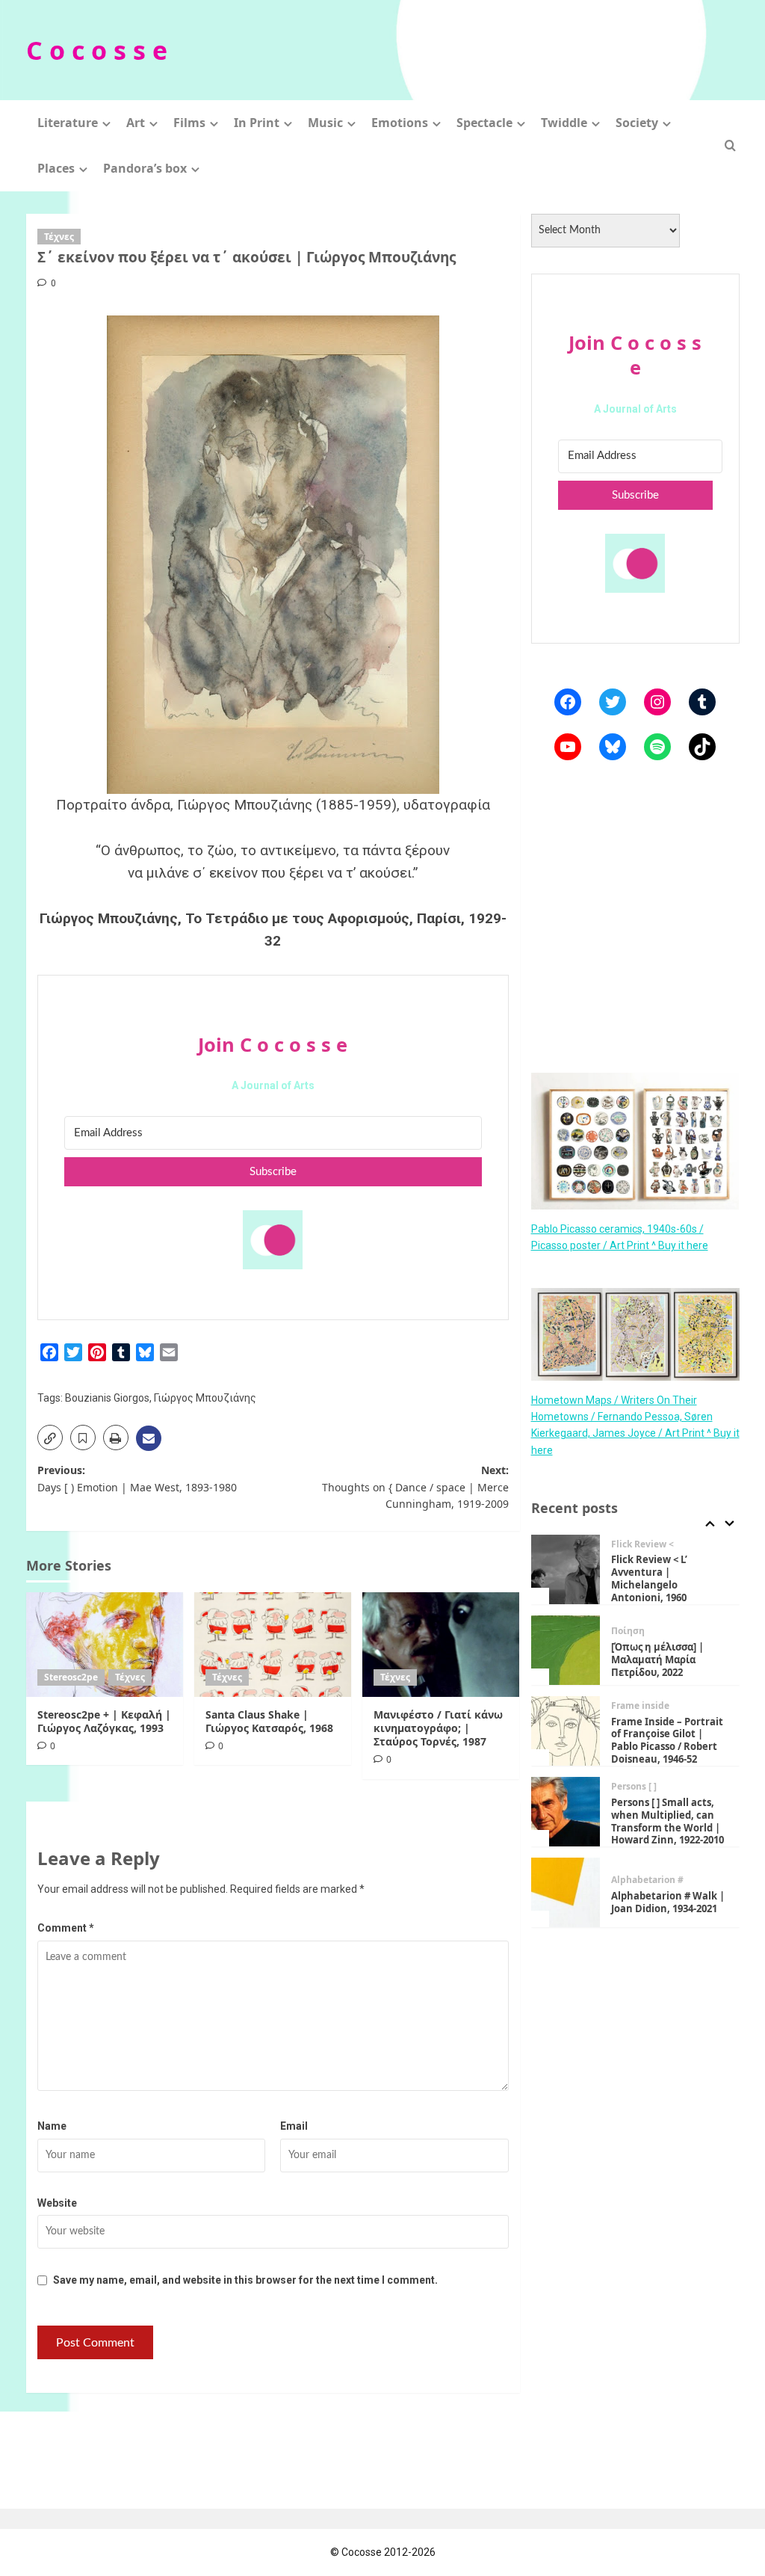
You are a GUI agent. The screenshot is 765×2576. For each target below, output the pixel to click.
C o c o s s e (97, 50)
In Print (257, 123)
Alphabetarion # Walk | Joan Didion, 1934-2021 (668, 1902)
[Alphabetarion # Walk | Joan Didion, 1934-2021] (566, 1892)
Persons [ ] (634, 1787)
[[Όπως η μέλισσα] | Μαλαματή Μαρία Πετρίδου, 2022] (566, 1650)
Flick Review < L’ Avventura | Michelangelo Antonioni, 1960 (649, 1578)
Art (136, 123)
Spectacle (484, 123)
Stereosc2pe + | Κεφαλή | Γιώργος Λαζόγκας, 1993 (104, 1721)
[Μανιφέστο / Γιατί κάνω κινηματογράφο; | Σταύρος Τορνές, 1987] (441, 1645)
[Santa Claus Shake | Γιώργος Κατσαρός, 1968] (273, 1645)
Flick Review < (642, 1544)
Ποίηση (628, 1631)
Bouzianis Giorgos (107, 1398)
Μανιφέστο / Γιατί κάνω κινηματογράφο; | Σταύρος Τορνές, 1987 (438, 1728)
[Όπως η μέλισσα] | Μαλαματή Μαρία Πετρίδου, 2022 (657, 1660)
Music (325, 123)
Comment (66, 1928)
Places (56, 168)
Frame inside (640, 1706)
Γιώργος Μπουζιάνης (205, 1398)
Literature (68, 123)
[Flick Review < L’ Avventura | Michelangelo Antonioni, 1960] (566, 1569)
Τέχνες (59, 237)
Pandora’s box (145, 168)
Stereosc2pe (71, 1677)
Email (294, 2126)
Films (189, 123)
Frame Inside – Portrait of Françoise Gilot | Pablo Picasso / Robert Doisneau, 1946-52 (667, 1741)
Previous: (137, 1478)
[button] (730, 145)
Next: (415, 1487)
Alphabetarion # (647, 1880)
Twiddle (564, 123)
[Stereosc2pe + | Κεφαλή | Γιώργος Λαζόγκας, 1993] (105, 1645)
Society (637, 123)
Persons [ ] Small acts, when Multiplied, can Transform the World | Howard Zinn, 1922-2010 (668, 1821)
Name (52, 2126)
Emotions (400, 123)
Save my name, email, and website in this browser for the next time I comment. (245, 2280)
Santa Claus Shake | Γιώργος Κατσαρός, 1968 (269, 1721)
